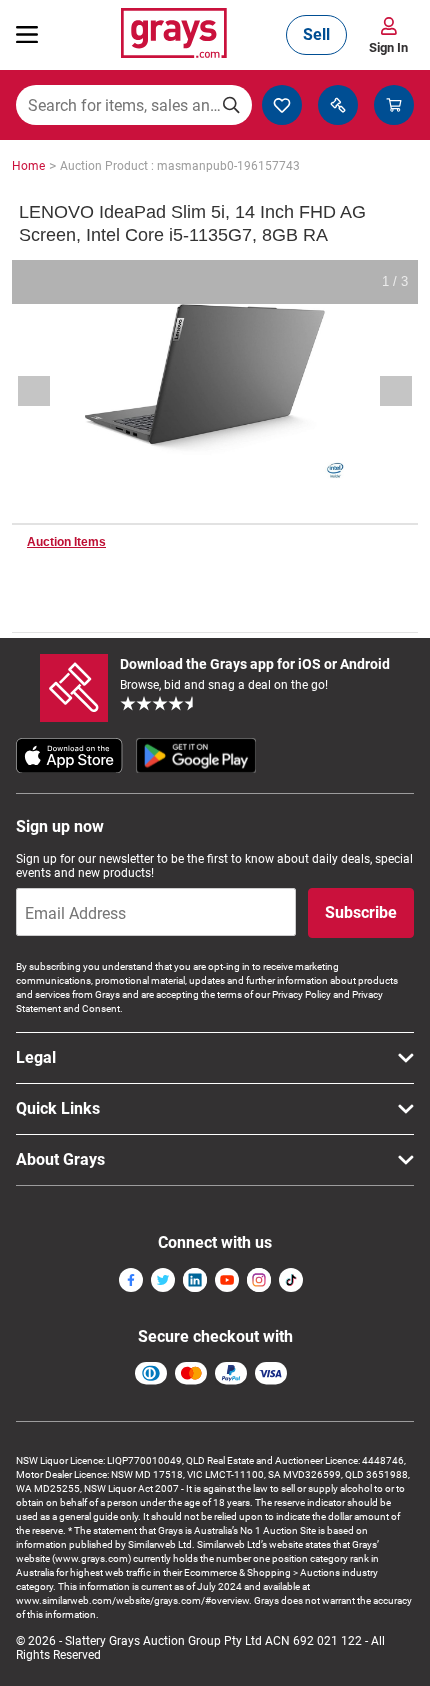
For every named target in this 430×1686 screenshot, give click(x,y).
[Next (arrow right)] (383, 391)
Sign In (388, 47)
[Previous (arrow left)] (47, 391)
